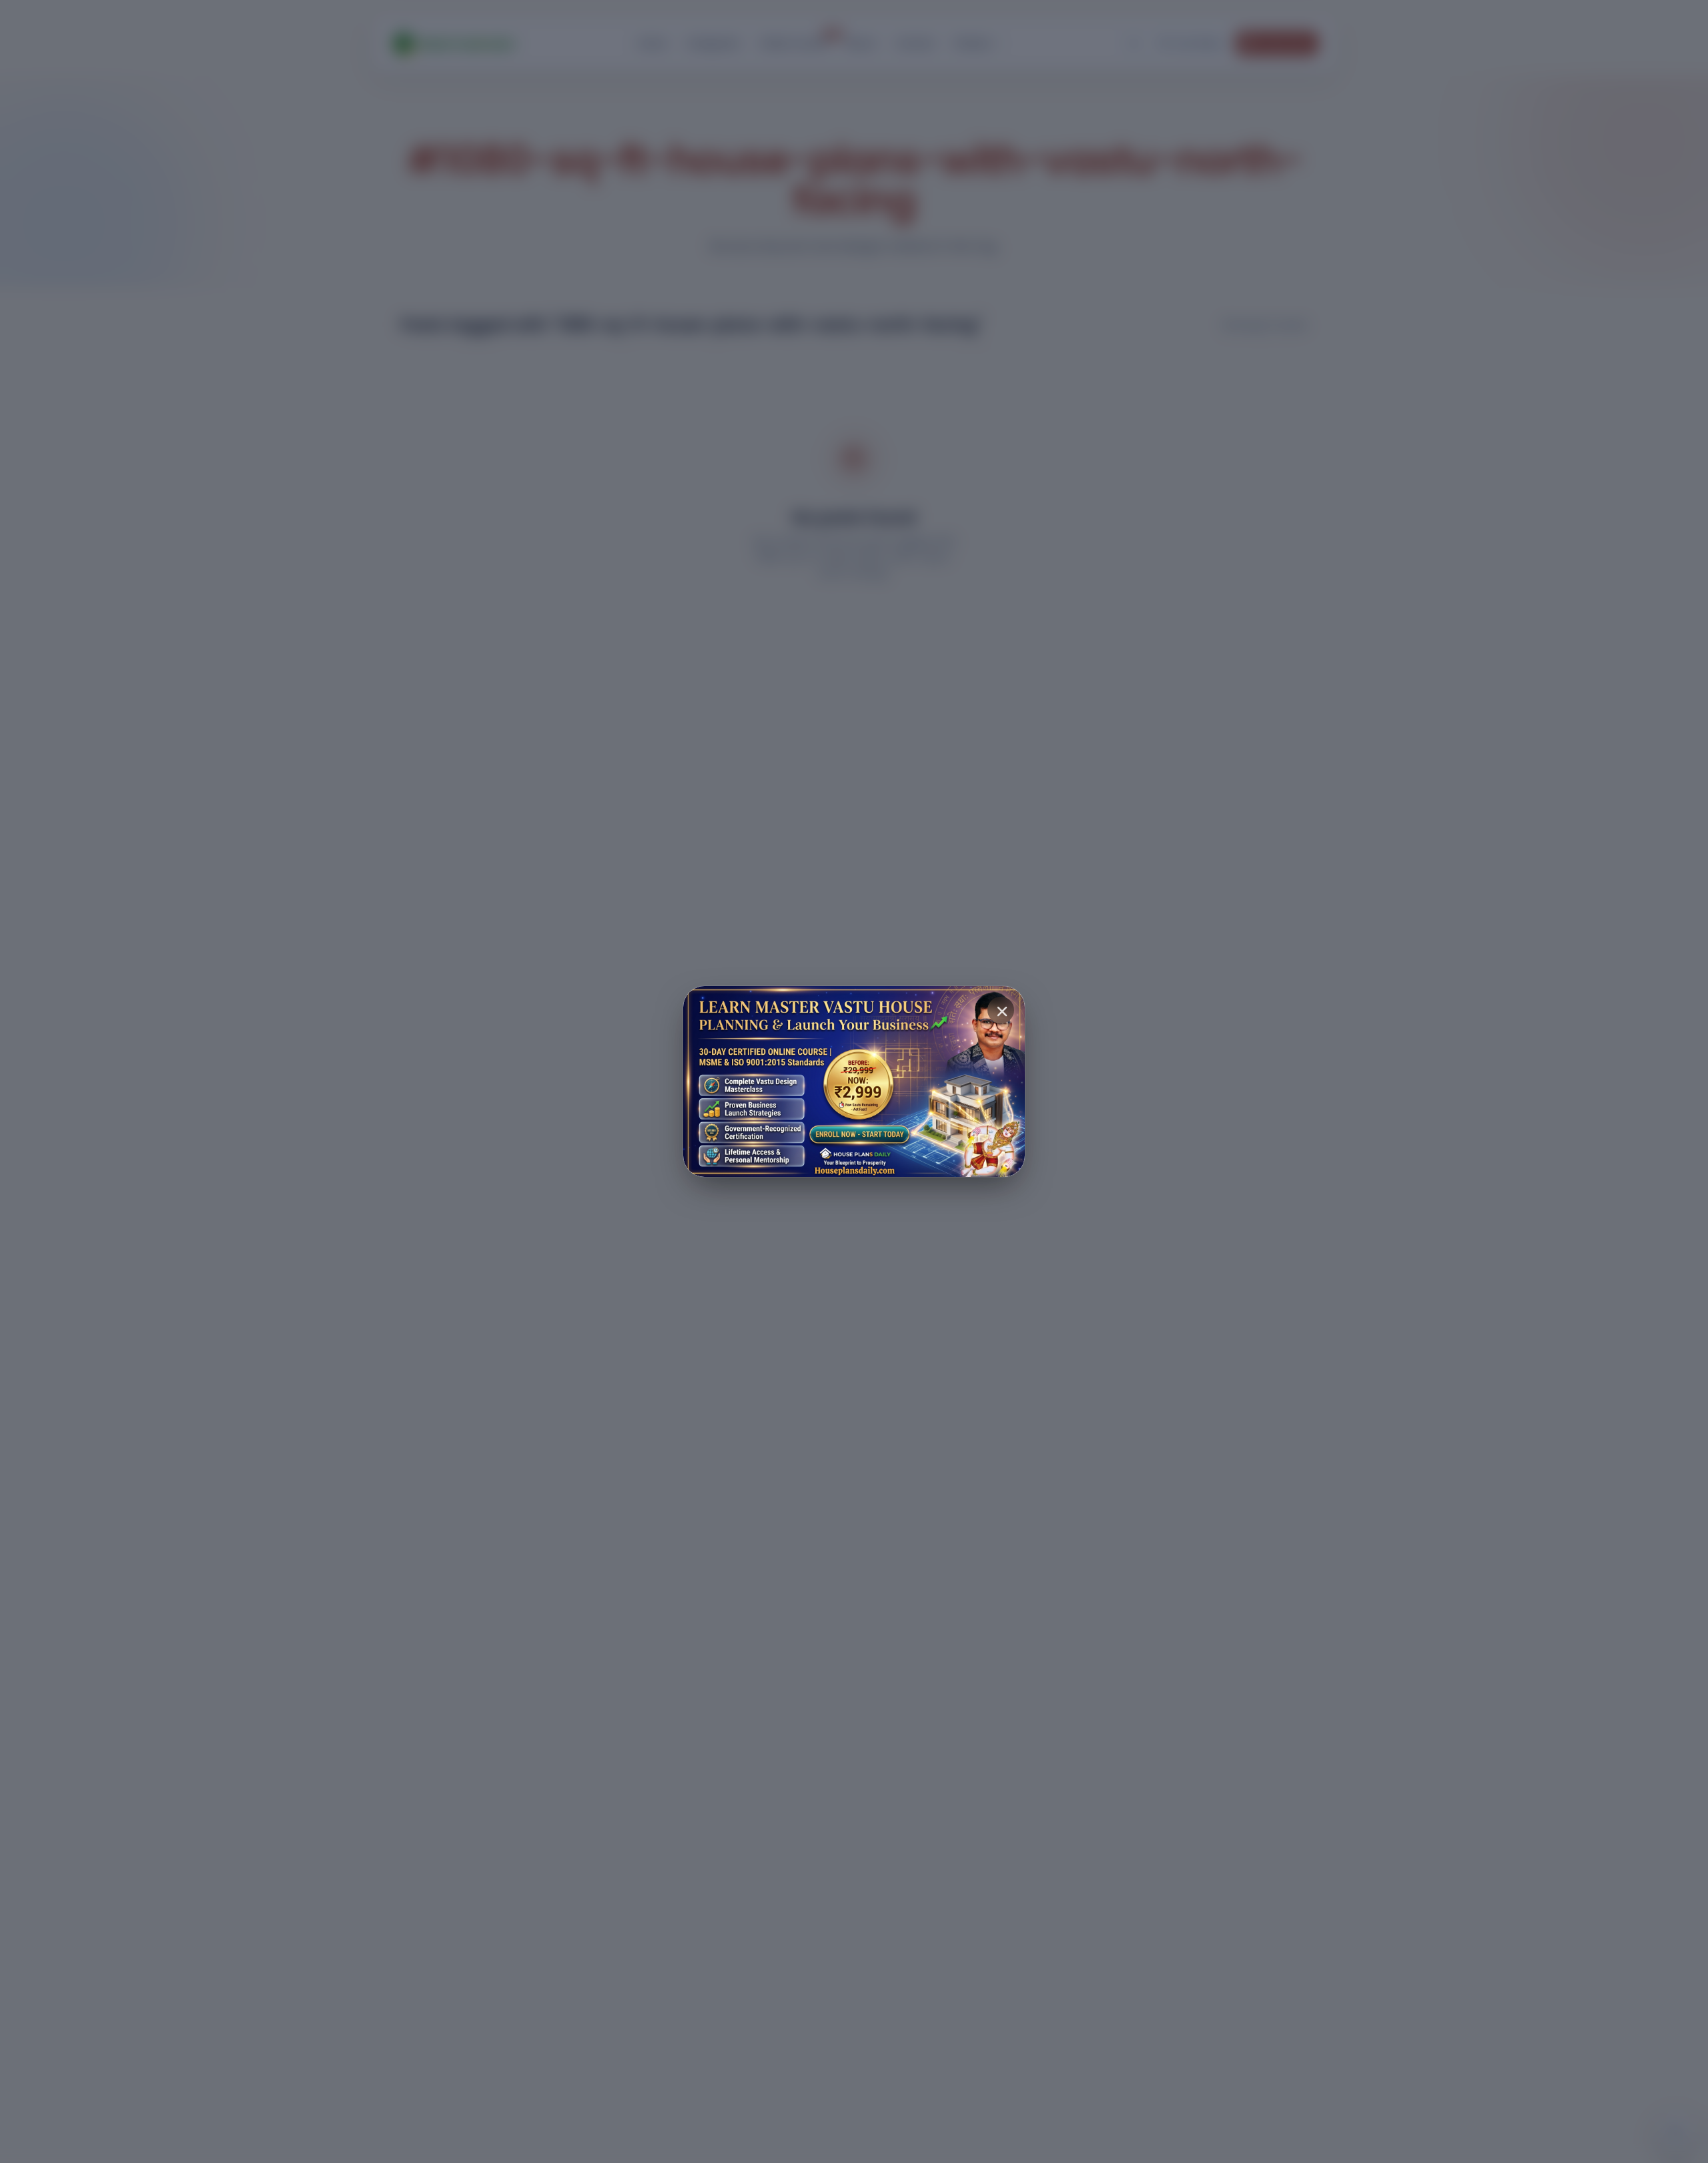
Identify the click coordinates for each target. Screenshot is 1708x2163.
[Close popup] (1001, 1010)
